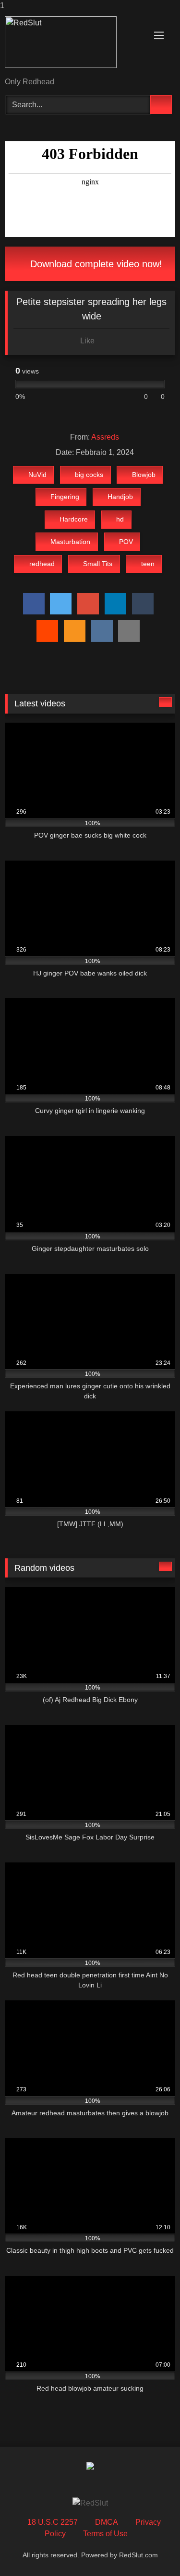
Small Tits (98, 564)
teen (148, 564)
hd (120, 519)
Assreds (105, 437)
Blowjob (144, 475)
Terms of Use (105, 2534)
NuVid (37, 475)
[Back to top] (151, 2549)
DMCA (107, 2522)
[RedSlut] (74, 45)
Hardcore (74, 519)
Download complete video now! (95, 264)
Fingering (65, 497)
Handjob (120, 497)
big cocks (89, 475)
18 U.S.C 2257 (53, 2522)
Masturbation (70, 542)
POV (126, 542)
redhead (42, 564)
